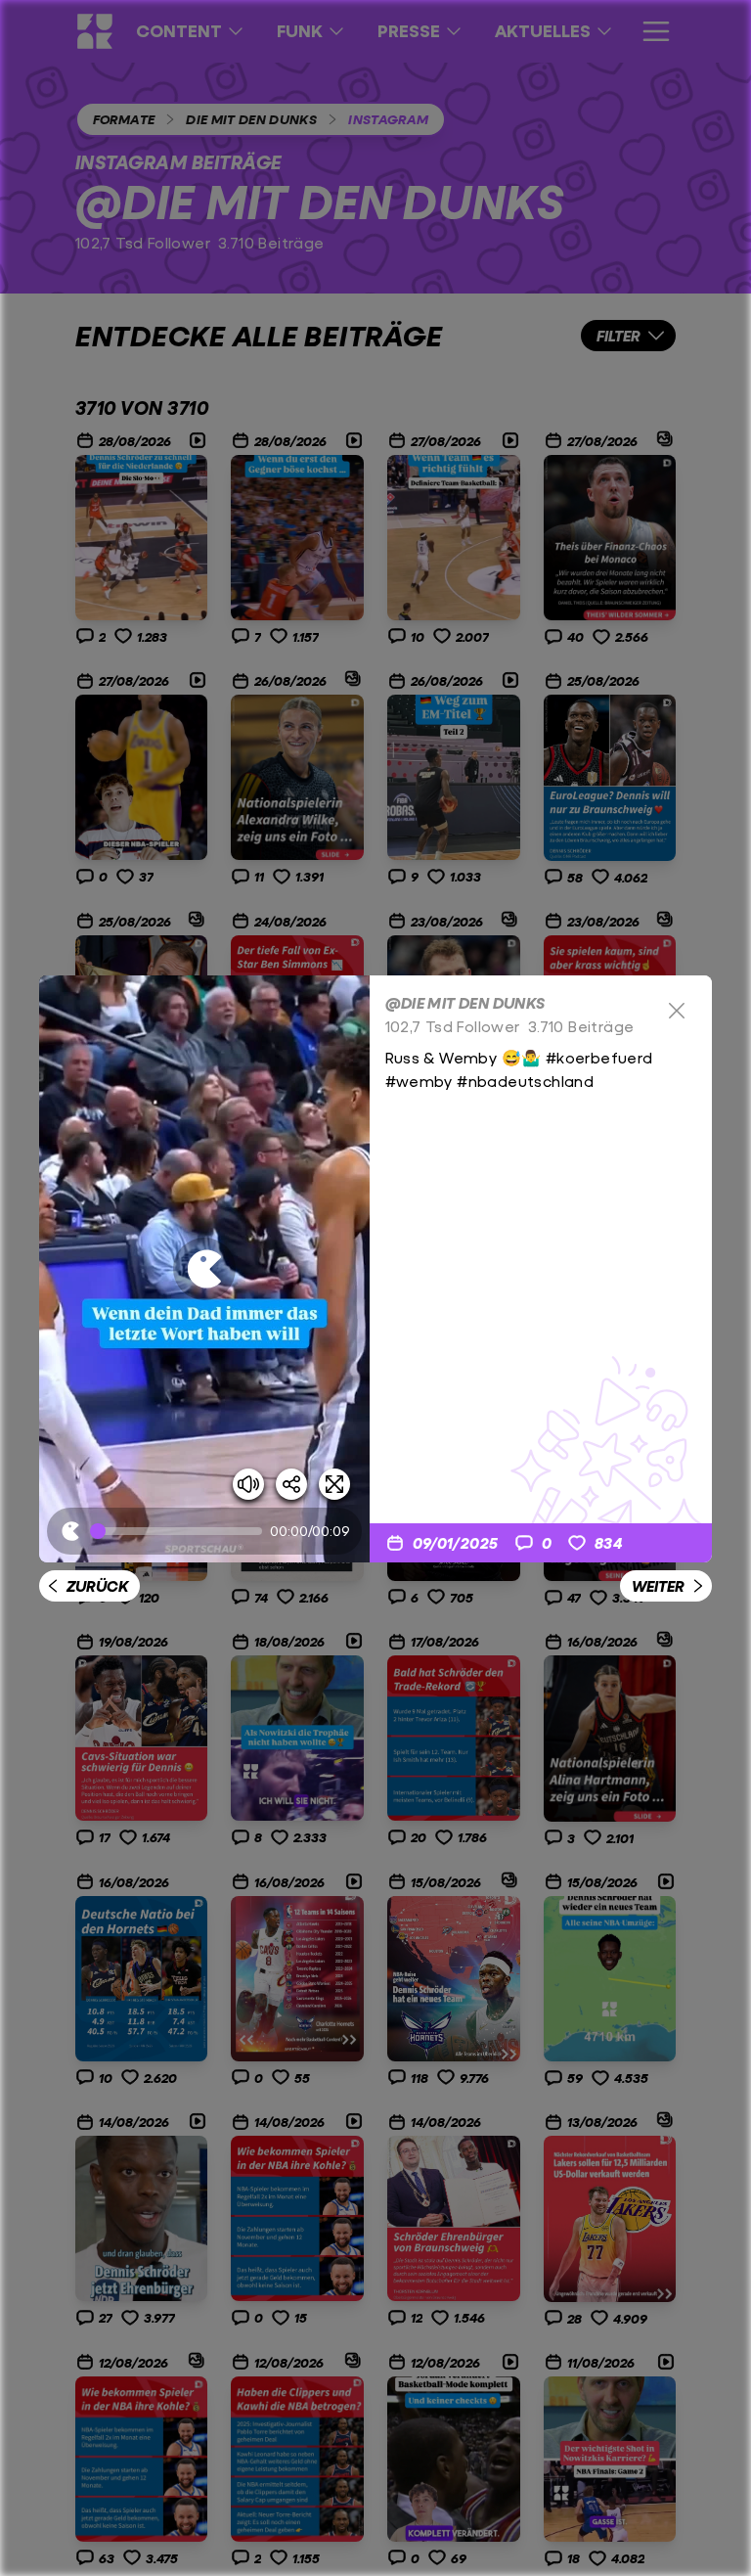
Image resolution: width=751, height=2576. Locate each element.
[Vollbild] (334, 1484)
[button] (204, 1269)
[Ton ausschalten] (248, 1484)
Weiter (658, 1585)
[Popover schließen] (677, 1011)
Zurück (97, 1585)
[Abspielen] (204, 1269)
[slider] (180, 1531)
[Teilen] (291, 1484)
